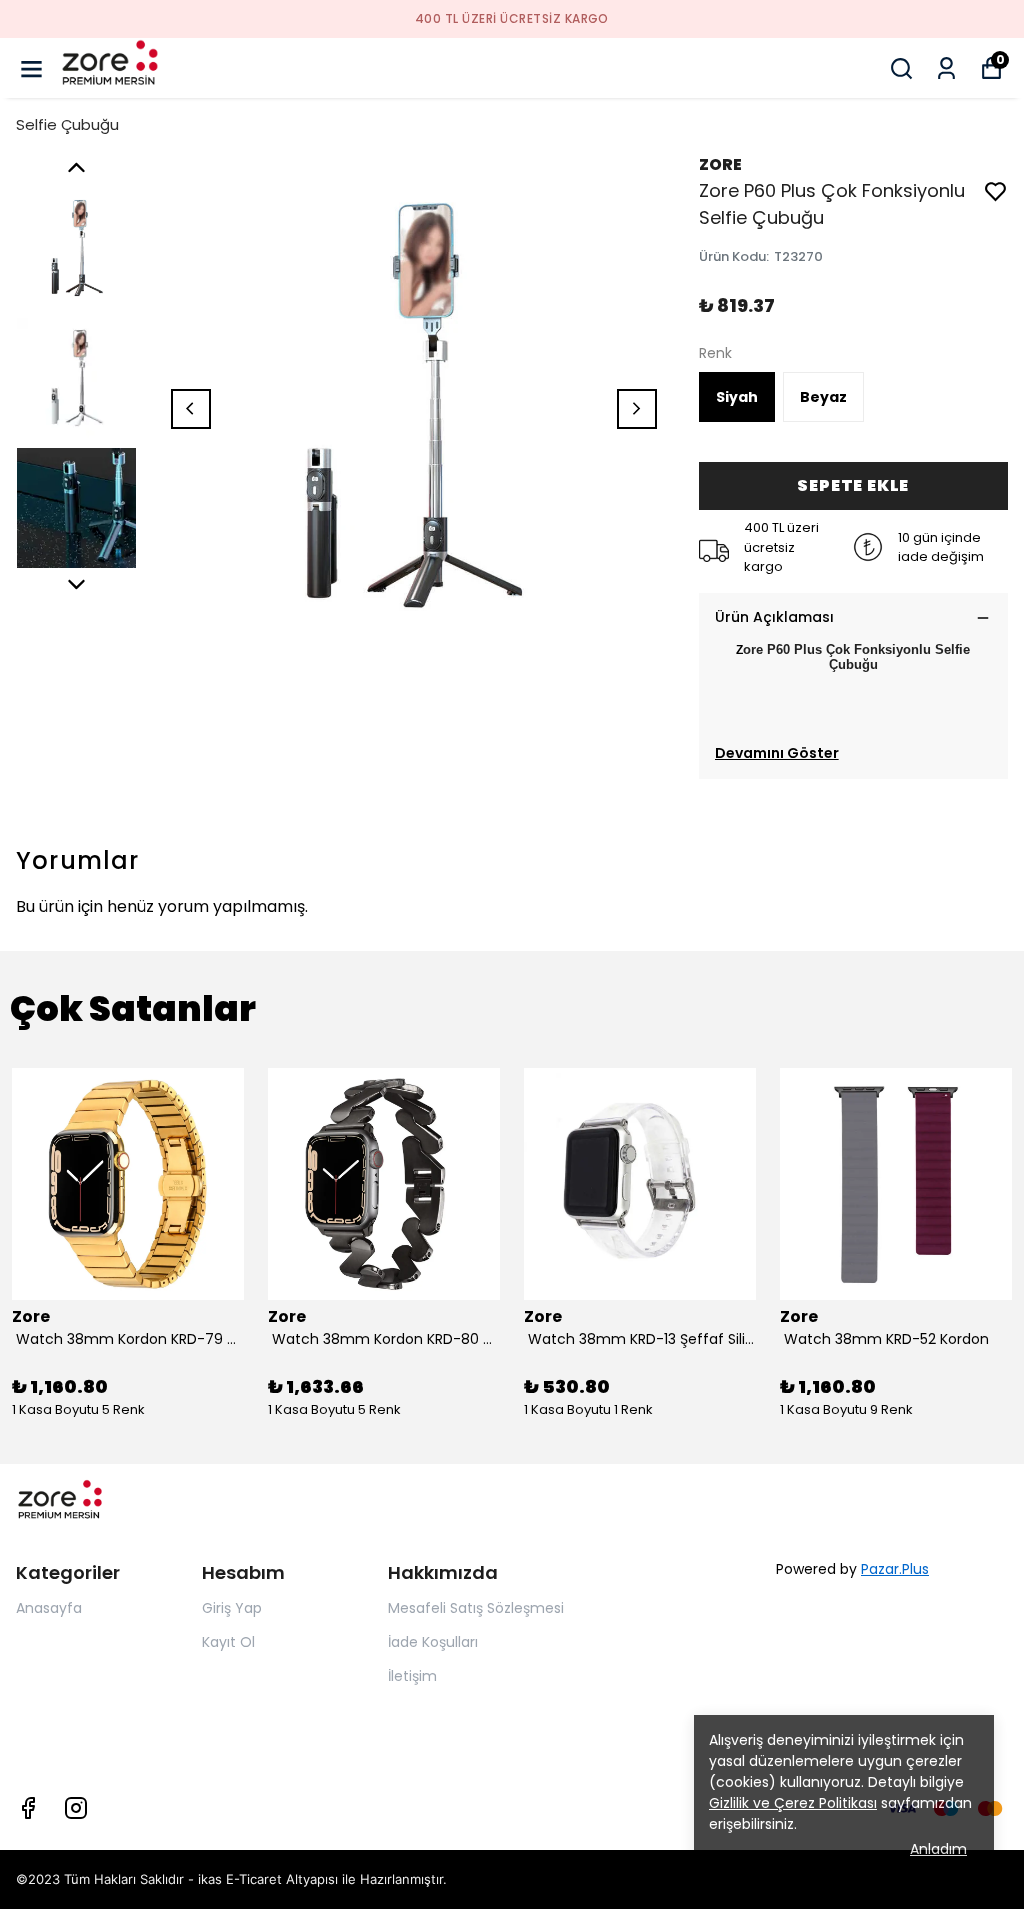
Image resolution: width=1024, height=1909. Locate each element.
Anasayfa (49, 1608)
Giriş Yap (232, 1608)
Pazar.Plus (895, 1569)
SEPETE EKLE (853, 485)
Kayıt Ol (228, 1642)
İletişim (412, 1676)
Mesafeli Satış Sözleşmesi (476, 1608)
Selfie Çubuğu (67, 124)
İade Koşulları (433, 1642)
